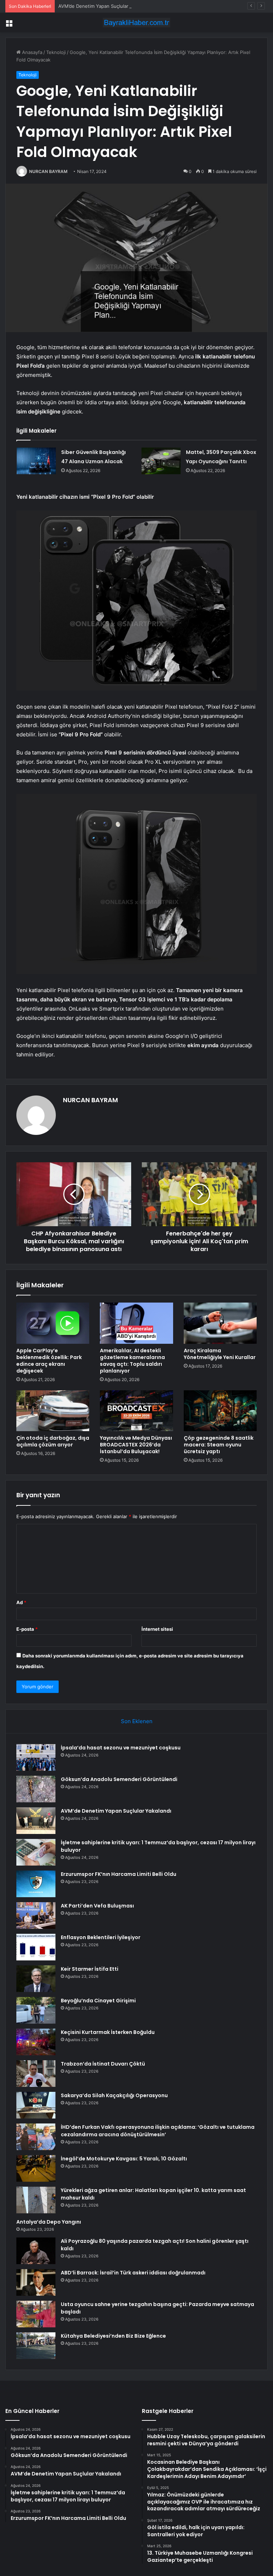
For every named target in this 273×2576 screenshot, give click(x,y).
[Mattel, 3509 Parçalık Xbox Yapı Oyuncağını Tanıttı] (161, 461)
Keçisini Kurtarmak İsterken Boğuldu (108, 2032)
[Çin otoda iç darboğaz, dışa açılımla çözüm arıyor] (53, 1411)
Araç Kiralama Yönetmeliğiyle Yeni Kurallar (220, 1354)
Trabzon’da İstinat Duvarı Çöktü (103, 2064)
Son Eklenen (137, 1721)
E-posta (27, 1629)
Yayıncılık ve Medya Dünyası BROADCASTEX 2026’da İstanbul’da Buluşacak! (136, 1445)
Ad (21, 1602)
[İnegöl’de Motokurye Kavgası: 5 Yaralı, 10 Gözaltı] (36, 2168)
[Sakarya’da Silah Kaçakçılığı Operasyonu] (36, 2105)
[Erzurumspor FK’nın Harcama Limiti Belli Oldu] (36, 1884)
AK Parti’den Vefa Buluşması (97, 1906)
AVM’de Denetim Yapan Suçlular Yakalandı (104, 6)
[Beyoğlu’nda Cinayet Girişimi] (36, 2010)
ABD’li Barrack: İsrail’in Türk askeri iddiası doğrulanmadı (133, 2273)
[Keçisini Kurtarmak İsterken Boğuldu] (36, 2042)
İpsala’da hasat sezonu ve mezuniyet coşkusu (121, 1748)
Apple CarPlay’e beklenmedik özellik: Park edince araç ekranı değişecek (49, 1361)
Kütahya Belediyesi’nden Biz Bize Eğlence (113, 2336)
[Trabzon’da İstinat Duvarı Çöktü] (36, 2074)
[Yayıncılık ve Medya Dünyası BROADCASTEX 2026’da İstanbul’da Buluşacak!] (136, 1411)
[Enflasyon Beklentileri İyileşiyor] (36, 1947)
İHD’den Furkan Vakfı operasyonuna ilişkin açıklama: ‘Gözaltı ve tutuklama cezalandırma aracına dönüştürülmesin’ (158, 2131)
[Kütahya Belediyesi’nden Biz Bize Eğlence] (36, 2346)
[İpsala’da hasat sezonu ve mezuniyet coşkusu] (36, 1757)
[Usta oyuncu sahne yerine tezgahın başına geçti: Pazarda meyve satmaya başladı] (36, 2314)
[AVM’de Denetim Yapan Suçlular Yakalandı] (36, 1821)
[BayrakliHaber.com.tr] (136, 23)
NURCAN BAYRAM (48, 171)
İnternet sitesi (157, 1629)
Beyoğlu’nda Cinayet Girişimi (98, 2001)
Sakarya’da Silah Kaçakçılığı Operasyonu (114, 2095)
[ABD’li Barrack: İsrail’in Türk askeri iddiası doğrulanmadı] (36, 2282)
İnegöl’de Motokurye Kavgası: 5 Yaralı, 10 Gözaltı (124, 2159)
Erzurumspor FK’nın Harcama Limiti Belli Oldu (119, 1874)
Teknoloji (56, 52)
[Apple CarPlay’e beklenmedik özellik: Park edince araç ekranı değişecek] (53, 1323)
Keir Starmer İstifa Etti (90, 1969)
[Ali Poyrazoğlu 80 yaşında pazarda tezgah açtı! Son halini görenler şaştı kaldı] (36, 2251)
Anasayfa (31, 52)
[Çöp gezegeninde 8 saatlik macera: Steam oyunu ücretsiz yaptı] (220, 1411)
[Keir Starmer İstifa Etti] (36, 1979)
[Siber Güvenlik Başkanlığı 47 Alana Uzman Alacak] (36, 461)
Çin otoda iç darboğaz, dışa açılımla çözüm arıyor (53, 1441)
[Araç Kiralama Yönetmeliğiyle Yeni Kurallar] (220, 1323)
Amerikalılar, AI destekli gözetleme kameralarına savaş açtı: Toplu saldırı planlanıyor (132, 1361)
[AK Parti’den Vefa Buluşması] (36, 1915)
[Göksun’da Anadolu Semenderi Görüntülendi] (36, 1789)
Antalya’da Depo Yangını (49, 2222)
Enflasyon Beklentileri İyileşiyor (101, 1937)
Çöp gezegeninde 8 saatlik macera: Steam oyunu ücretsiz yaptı (219, 1445)
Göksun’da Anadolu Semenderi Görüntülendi (119, 1779)
